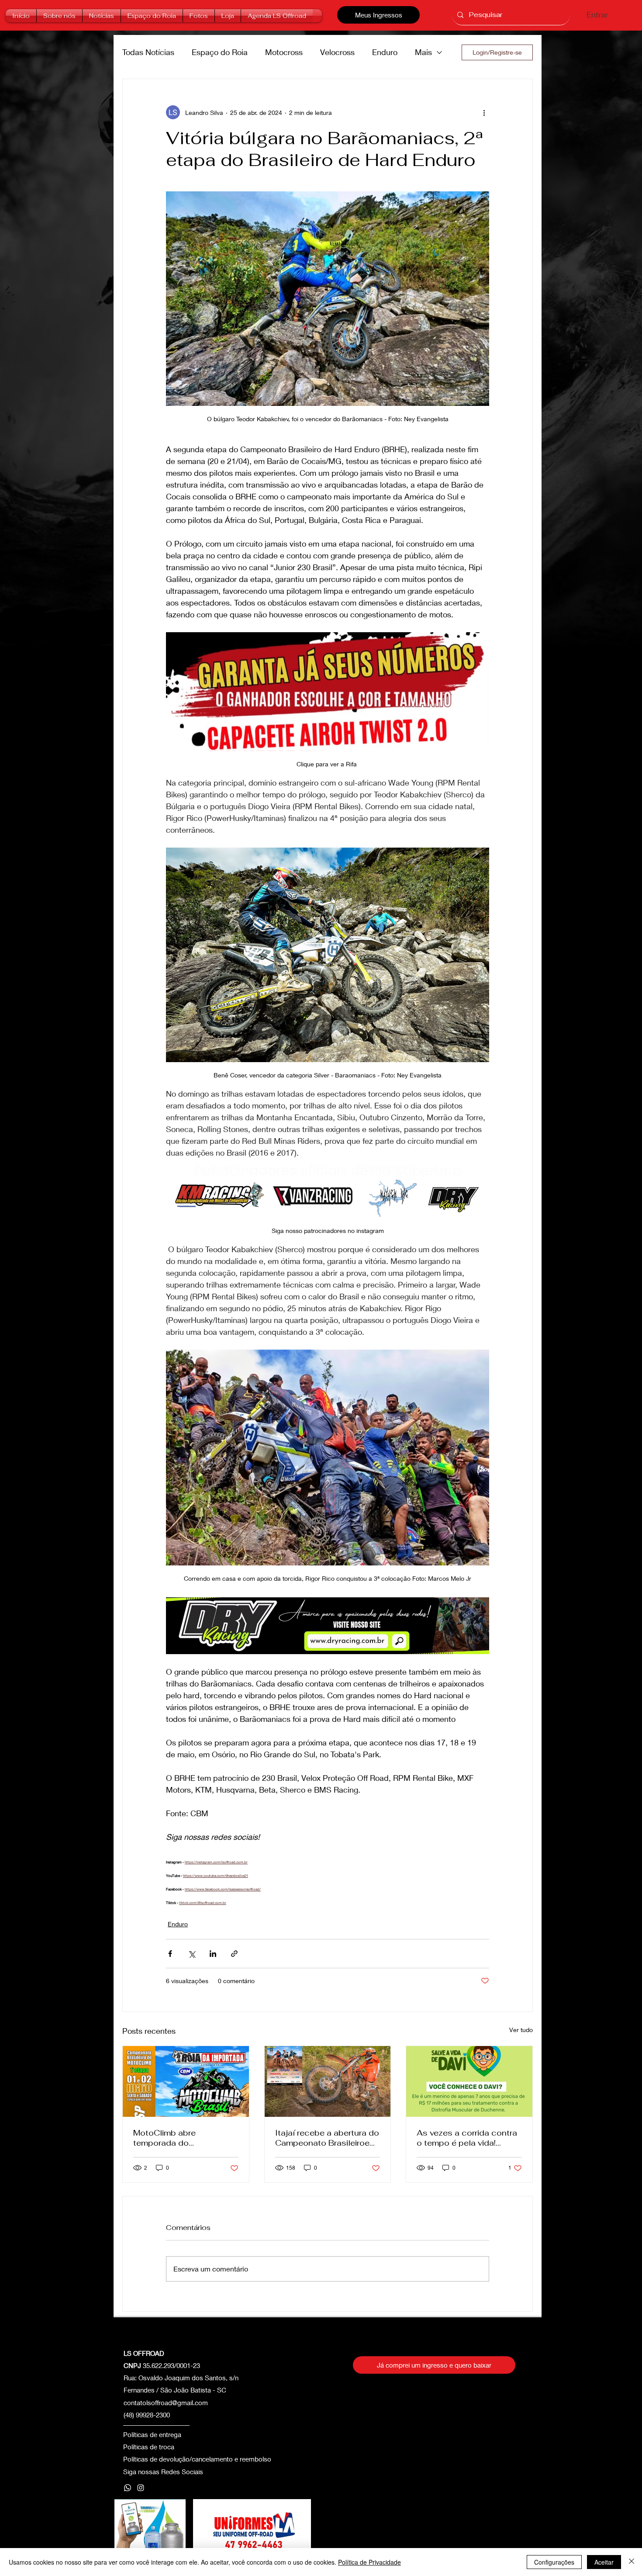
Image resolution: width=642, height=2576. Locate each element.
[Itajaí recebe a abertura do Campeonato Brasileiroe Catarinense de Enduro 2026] (328, 2081)
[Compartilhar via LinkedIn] (213, 1954)
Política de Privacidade (369, 2562)
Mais (423, 52)
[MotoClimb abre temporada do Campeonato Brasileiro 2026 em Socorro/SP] (186, 2081)
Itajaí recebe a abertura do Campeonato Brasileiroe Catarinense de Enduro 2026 (327, 2138)
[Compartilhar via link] (234, 1954)
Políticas (136, 2447)
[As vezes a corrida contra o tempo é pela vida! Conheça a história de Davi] (469, 2081)
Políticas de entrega (152, 2434)
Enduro (385, 52)
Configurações (554, 2562)
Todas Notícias (148, 52)
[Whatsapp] (128, 2488)
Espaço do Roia (220, 52)
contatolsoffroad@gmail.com (166, 2403)
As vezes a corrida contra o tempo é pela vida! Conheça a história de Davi (467, 2138)
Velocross (337, 52)
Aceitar (604, 2562)
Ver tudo (521, 2030)
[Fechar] (632, 2562)
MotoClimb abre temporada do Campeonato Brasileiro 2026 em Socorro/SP (178, 2138)
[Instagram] (141, 2488)
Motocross (284, 52)
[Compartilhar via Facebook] (170, 1954)
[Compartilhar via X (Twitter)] (192, 1954)
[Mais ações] (484, 112)
